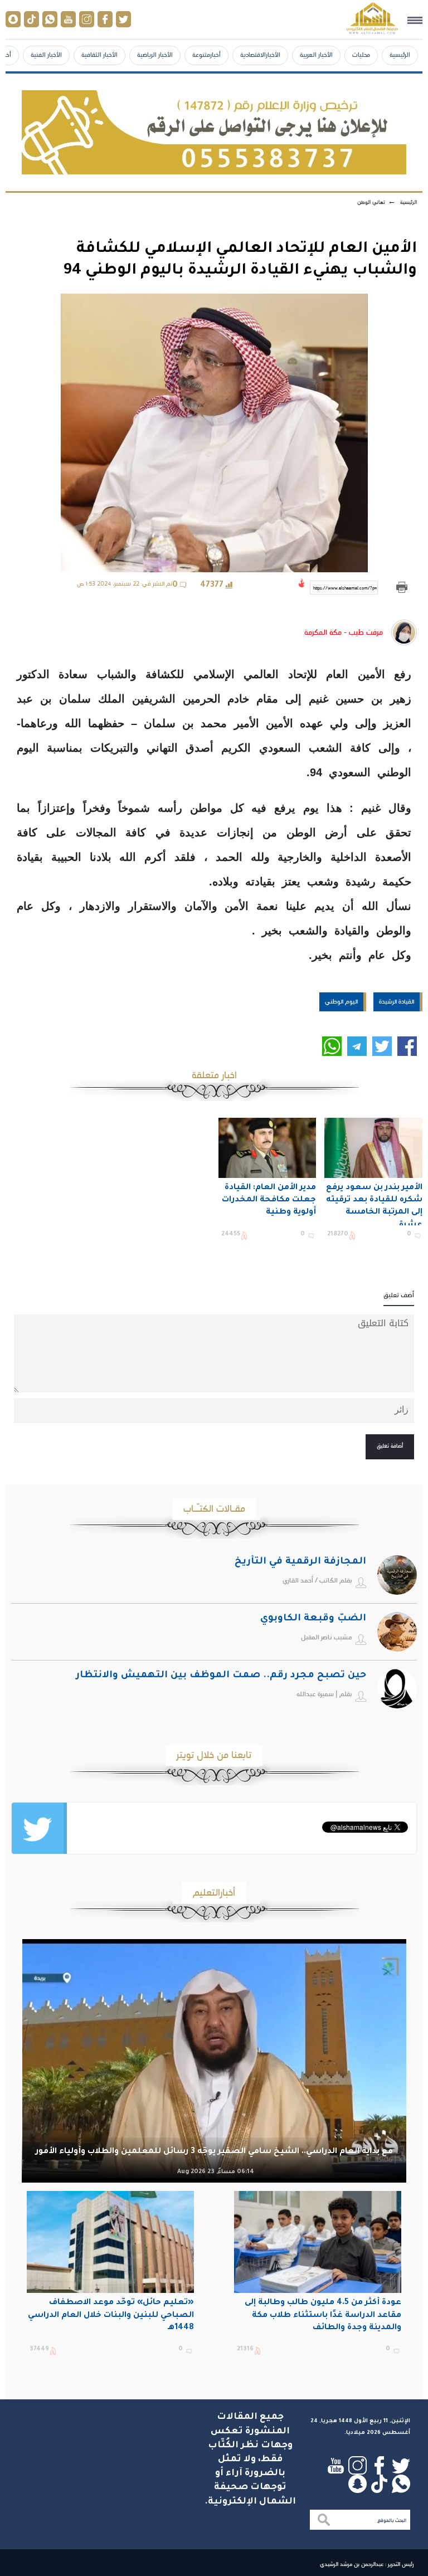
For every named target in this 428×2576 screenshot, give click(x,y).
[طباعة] (402, 588)
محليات (361, 55)
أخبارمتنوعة (206, 55)
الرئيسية (400, 55)
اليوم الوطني (341, 1001)
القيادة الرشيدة (397, 1001)
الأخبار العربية (316, 55)
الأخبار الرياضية (155, 55)
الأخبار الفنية (46, 55)
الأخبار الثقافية (99, 55)
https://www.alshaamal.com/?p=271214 (346, 588)
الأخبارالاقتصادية (260, 55)
